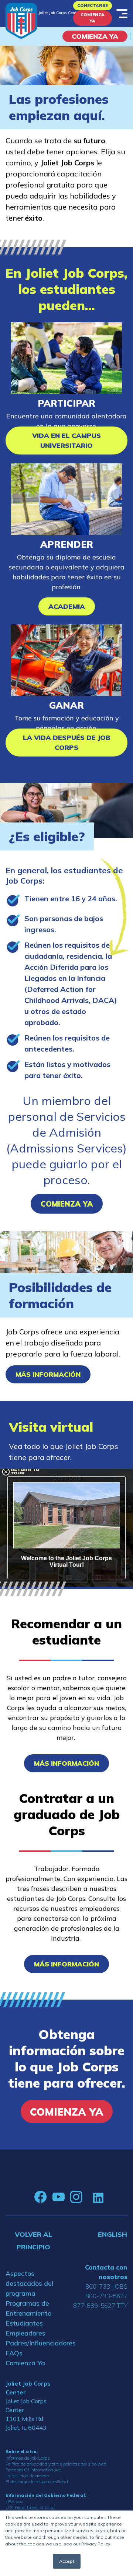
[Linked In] (98, 2197)
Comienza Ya (93, 18)
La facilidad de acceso (27, 2476)
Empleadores (25, 2333)
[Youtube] (58, 2197)
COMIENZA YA (95, 36)
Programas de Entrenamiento (28, 2308)
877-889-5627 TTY (100, 2305)
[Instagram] (76, 2197)
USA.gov (14, 2501)
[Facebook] (41, 2197)
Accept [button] (67, 2561)
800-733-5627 (106, 2296)
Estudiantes (24, 2323)
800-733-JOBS (106, 2286)
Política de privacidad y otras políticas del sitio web (56, 2464)
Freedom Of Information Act (33, 2470)
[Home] (21, 21)
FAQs (14, 2353)
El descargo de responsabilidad (37, 2482)
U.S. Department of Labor (31, 2507)
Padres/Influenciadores (33, 2343)
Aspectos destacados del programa (29, 2283)
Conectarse (93, 6)
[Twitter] (88, 2197)
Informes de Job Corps (28, 2458)
